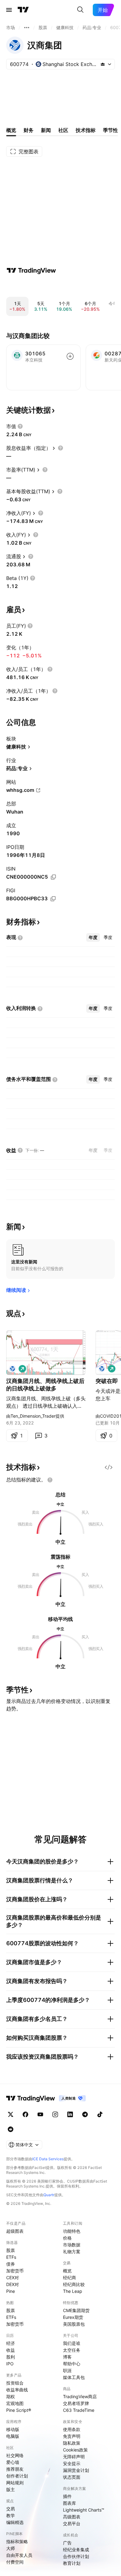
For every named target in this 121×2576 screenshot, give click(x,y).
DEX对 (13, 2284)
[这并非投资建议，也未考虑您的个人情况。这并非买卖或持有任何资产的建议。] (50, 1480)
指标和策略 (17, 2541)
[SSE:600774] (12, 1369)
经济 (11, 2343)
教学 (11, 2515)
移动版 (13, 2429)
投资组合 (15, 2383)
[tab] (93, 937)
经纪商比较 (74, 2284)
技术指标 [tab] (86, 130)
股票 (11, 2250)
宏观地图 (15, 2403)
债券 (11, 2264)
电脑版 (13, 2436)
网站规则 (15, 2483)
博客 (67, 2357)
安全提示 (72, 2463)
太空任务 (72, 2350)
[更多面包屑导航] (27, 28)
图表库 (69, 2503)
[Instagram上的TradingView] (55, 2114)
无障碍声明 (74, 2457)
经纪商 (69, 2278)
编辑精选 (15, 2522)
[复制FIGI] (53, 899)
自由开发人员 (19, 2555)
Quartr (49, 2195)
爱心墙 (13, 2462)
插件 (67, 2496)
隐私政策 (72, 2443)
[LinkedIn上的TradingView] (70, 2114)
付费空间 (15, 2562)
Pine (11, 2291)
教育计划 (72, 2563)
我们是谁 (72, 2343)
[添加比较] (70, 356)
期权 (11, 2396)
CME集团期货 (76, 2310)
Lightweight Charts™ (84, 2510)
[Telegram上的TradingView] (85, 2114)
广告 (67, 2543)
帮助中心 (72, 2364)
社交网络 (15, 2455)
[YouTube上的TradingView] (40, 2114)
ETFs (11, 2257)
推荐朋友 (15, 2469)
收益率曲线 (17, 2390)
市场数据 (72, 2245)
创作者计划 (17, 2476)
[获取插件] (109, 1467)
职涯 (67, 2370)
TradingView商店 (80, 2396)
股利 (11, 2357)
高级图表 (72, 2517)
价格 (67, 2238)
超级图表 (15, 2231)
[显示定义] (20, 426)
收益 (11, 2350)
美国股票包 (74, 2324)
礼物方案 (72, 2251)
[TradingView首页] (23, 10)
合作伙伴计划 (76, 2556)
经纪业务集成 (76, 2550)
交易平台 (72, 2523)
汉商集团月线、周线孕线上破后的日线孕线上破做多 (45, 1385)
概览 (67, 2271)
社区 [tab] (63, 130)
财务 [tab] (29, 130)
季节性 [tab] (110, 130)
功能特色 (72, 2231)
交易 (11, 2509)
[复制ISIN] (53, 877)
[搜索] (80, 10)
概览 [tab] (11, 130)
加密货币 (15, 2271)
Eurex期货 (73, 2317)
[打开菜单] (9, 10)
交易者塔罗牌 (76, 2403)
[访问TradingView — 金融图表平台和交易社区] (31, 270)
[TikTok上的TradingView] (100, 2114)
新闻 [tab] (46, 130)
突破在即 (107, 1381)
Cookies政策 (75, 2450)
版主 (11, 2489)
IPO (10, 2364)
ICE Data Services (48, 2159)
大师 (11, 2548)
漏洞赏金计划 (76, 2470)
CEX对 (13, 2278)
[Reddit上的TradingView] (11, 2129)
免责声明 (72, 2436)
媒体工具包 (74, 2377)
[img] (103, 64)
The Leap (73, 2291)
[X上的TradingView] (11, 2114)
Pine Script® (19, 2410)
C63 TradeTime (79, 2410)
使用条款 (72, 2429)
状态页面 (72, 2477)
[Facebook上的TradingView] (25, 2114)
